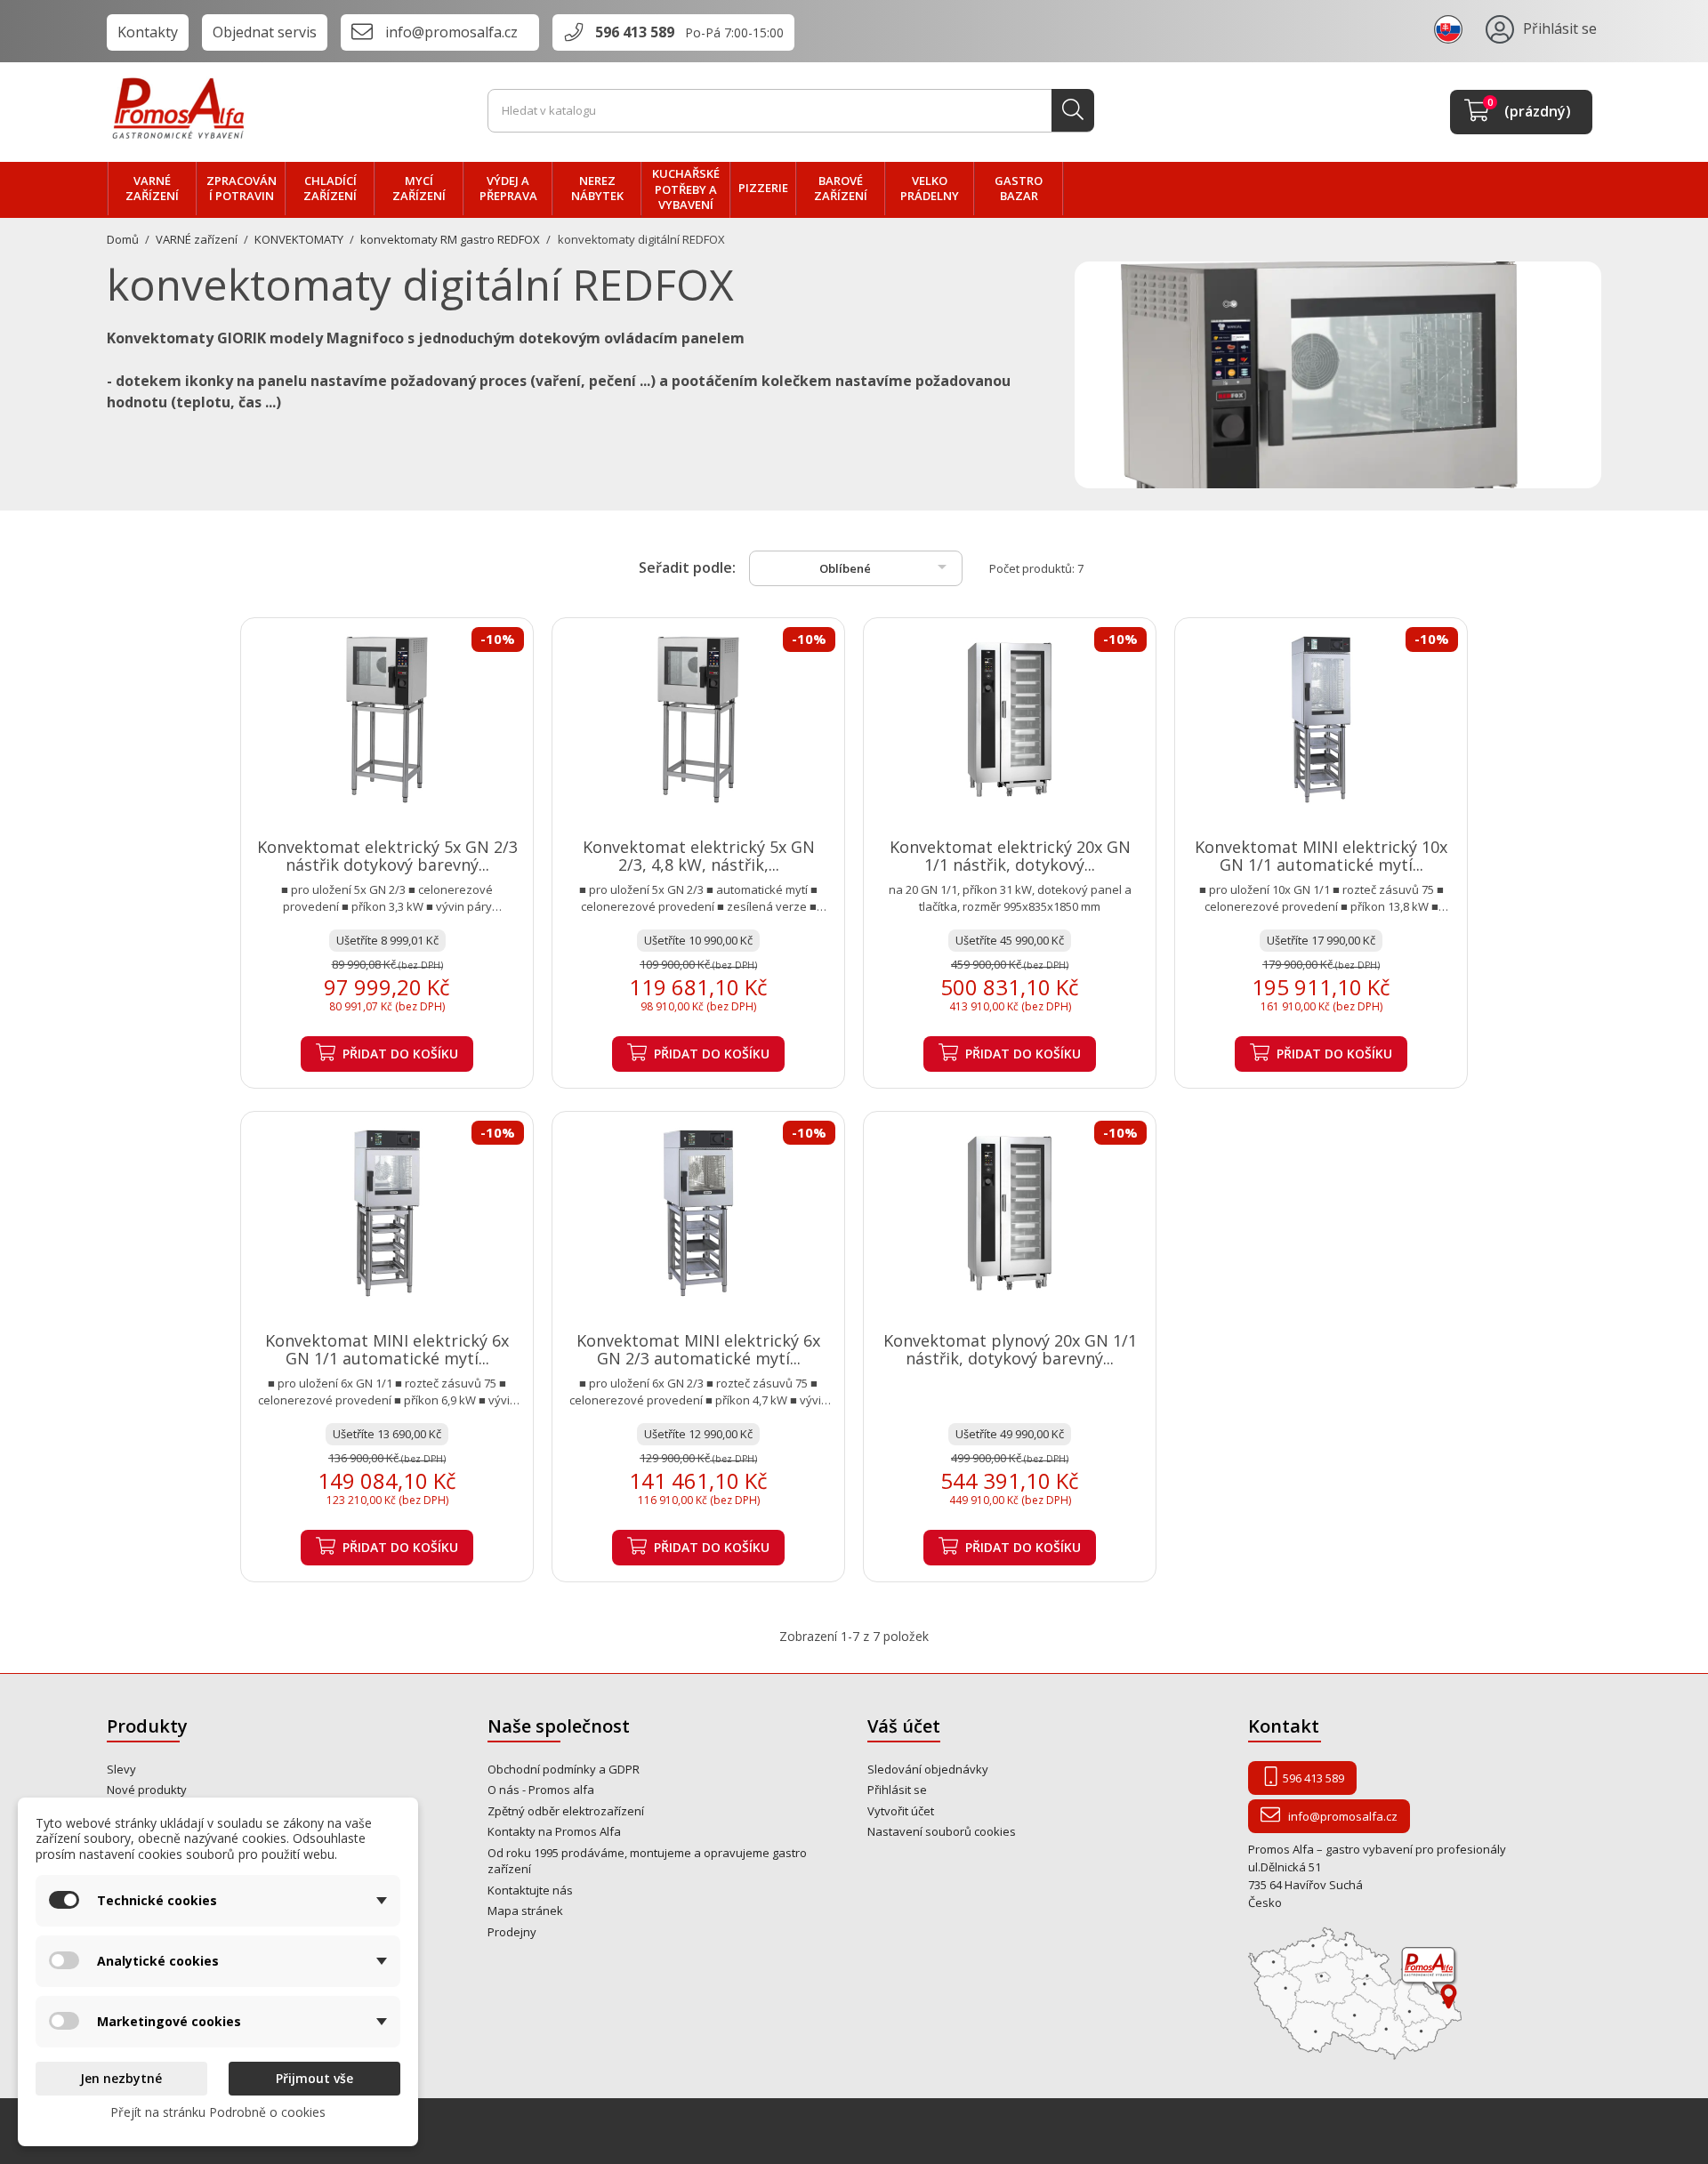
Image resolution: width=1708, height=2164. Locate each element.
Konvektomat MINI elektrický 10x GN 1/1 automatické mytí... (1321, 856)
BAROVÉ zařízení (841, 189)
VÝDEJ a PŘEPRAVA (508, 189)
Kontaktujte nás (530, 1890)
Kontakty (148, 32)
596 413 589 (635, 32)
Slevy (121, 1769)
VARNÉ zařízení (152, 189)
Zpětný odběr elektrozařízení (566, 1811)
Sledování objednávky (928, 1769)
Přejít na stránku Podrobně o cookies (218, 2112)
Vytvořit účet (901, 1811)
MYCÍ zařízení (419, 189)
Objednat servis (265, 32)
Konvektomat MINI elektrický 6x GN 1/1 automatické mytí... (387, 1349)
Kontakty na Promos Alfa (554, 1831)
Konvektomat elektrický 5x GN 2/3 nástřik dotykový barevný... (387, 856)
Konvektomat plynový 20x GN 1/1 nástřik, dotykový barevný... (1010, 1349)
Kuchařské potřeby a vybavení (686, 189)
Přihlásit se (897, 1790)
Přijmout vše (314, 2078)
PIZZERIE (763, 188)
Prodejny (512, 1932)
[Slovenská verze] (1451, 28)
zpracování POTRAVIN (242, 189)
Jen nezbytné (121, 2078)
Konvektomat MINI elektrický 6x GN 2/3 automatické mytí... (698, 1349)
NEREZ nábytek (597, 189)
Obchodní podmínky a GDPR (564, 1769)
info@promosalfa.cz (451, 32)
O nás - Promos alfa (541, 1790)
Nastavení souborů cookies (942, 1831)
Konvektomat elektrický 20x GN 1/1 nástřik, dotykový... (1010, 856)
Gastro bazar (1019, 189)
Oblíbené (886, 567)
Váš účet (904, 1726)
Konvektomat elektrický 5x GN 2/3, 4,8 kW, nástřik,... (699, 856)
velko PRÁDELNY (930, 189)
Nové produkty (147, 1790)
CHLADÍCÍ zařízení (330, 189)
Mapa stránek (525, 1911)
